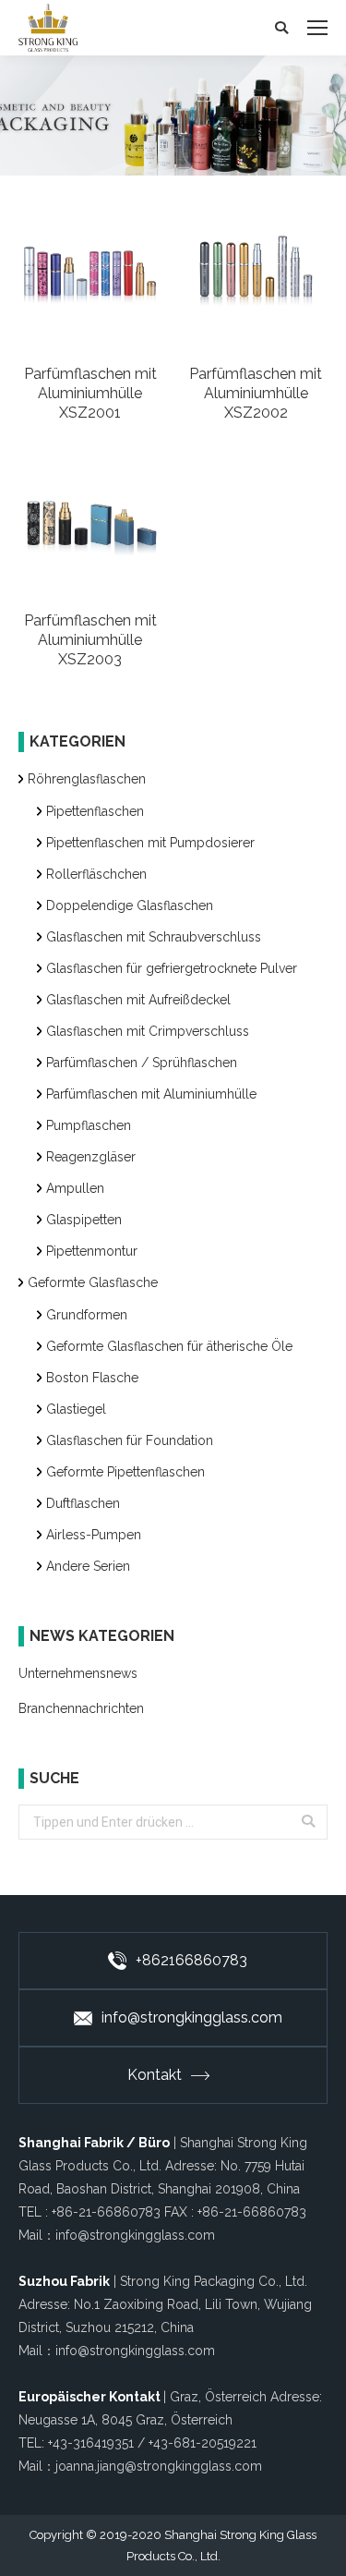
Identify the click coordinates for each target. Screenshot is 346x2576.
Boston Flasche (92, 1378)
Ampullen (75, 1188)
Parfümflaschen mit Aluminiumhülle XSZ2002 (256, 393)
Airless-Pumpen (94, 1535)
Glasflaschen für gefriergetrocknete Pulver (172, 968)
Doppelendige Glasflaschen (130, 905)
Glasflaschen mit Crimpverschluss (148, 1031)
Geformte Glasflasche (93, 1282)
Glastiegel (76, 1409)
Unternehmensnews (78, 1673)
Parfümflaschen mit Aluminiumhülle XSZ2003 (90, 640)
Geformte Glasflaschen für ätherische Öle (169, 1346)
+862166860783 (191, 1960)
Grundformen (87, 1315)
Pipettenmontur (92, 1251)
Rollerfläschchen (96, 874)
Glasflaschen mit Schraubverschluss (154, 937)
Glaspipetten (84, 1220)
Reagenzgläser (91, 1157)
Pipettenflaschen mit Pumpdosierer (150, 843)
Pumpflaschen (89, 1125)
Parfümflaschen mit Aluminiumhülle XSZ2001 (90, 393)
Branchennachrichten (81, 1708)
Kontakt (155, 2075)
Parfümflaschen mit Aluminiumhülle (151, 1094)
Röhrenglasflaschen (87, 779)
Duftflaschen (83, 1503)
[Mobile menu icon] (317, 28)
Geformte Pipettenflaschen (125, 1472)
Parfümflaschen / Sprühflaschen (142, 1063)
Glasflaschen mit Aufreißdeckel (138, 1000)
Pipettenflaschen (95, 811)
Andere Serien (88, 1566)
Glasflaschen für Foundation (130, 1440)
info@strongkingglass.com (192, 2017)
